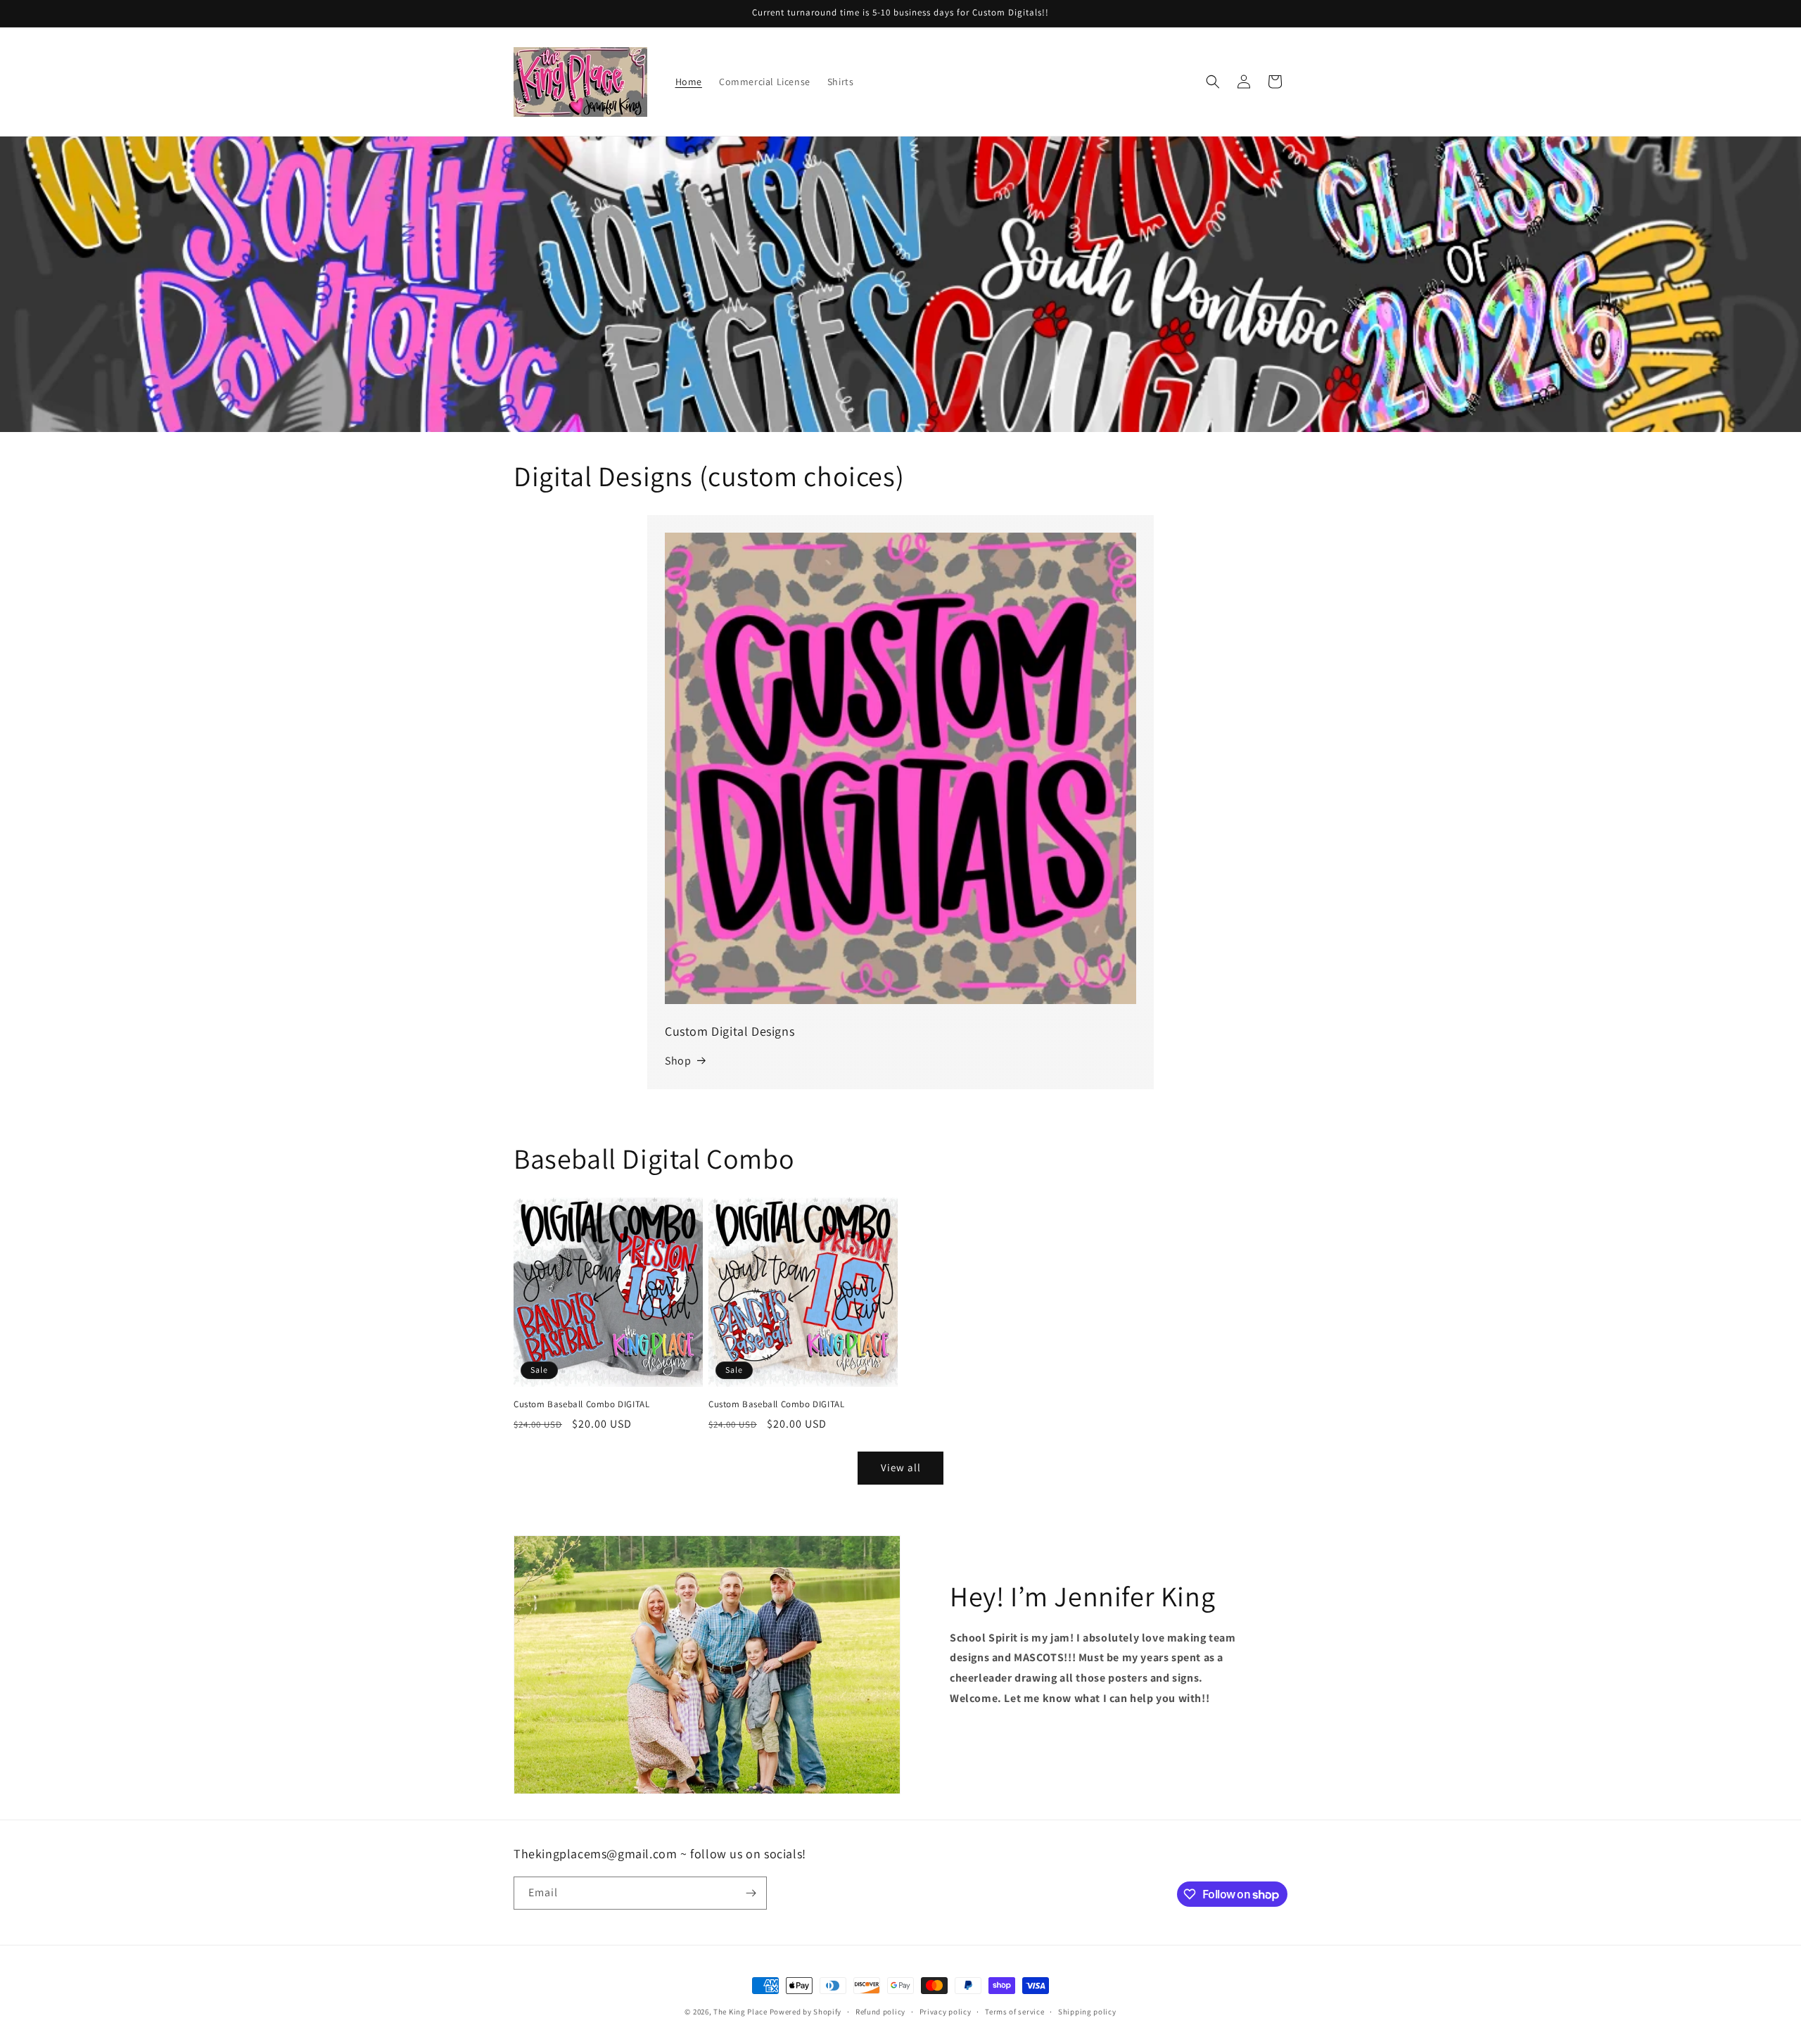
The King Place (740, 2012)
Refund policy (880, 2012)
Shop (678, 1061)
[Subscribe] (751, 1893)
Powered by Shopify (806, 2012)
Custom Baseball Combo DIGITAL (581, 1404)
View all (901, 1467)
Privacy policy (946, 2012)
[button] (1213, 82)
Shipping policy (1087, 2012)
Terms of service (1014, 2012)
